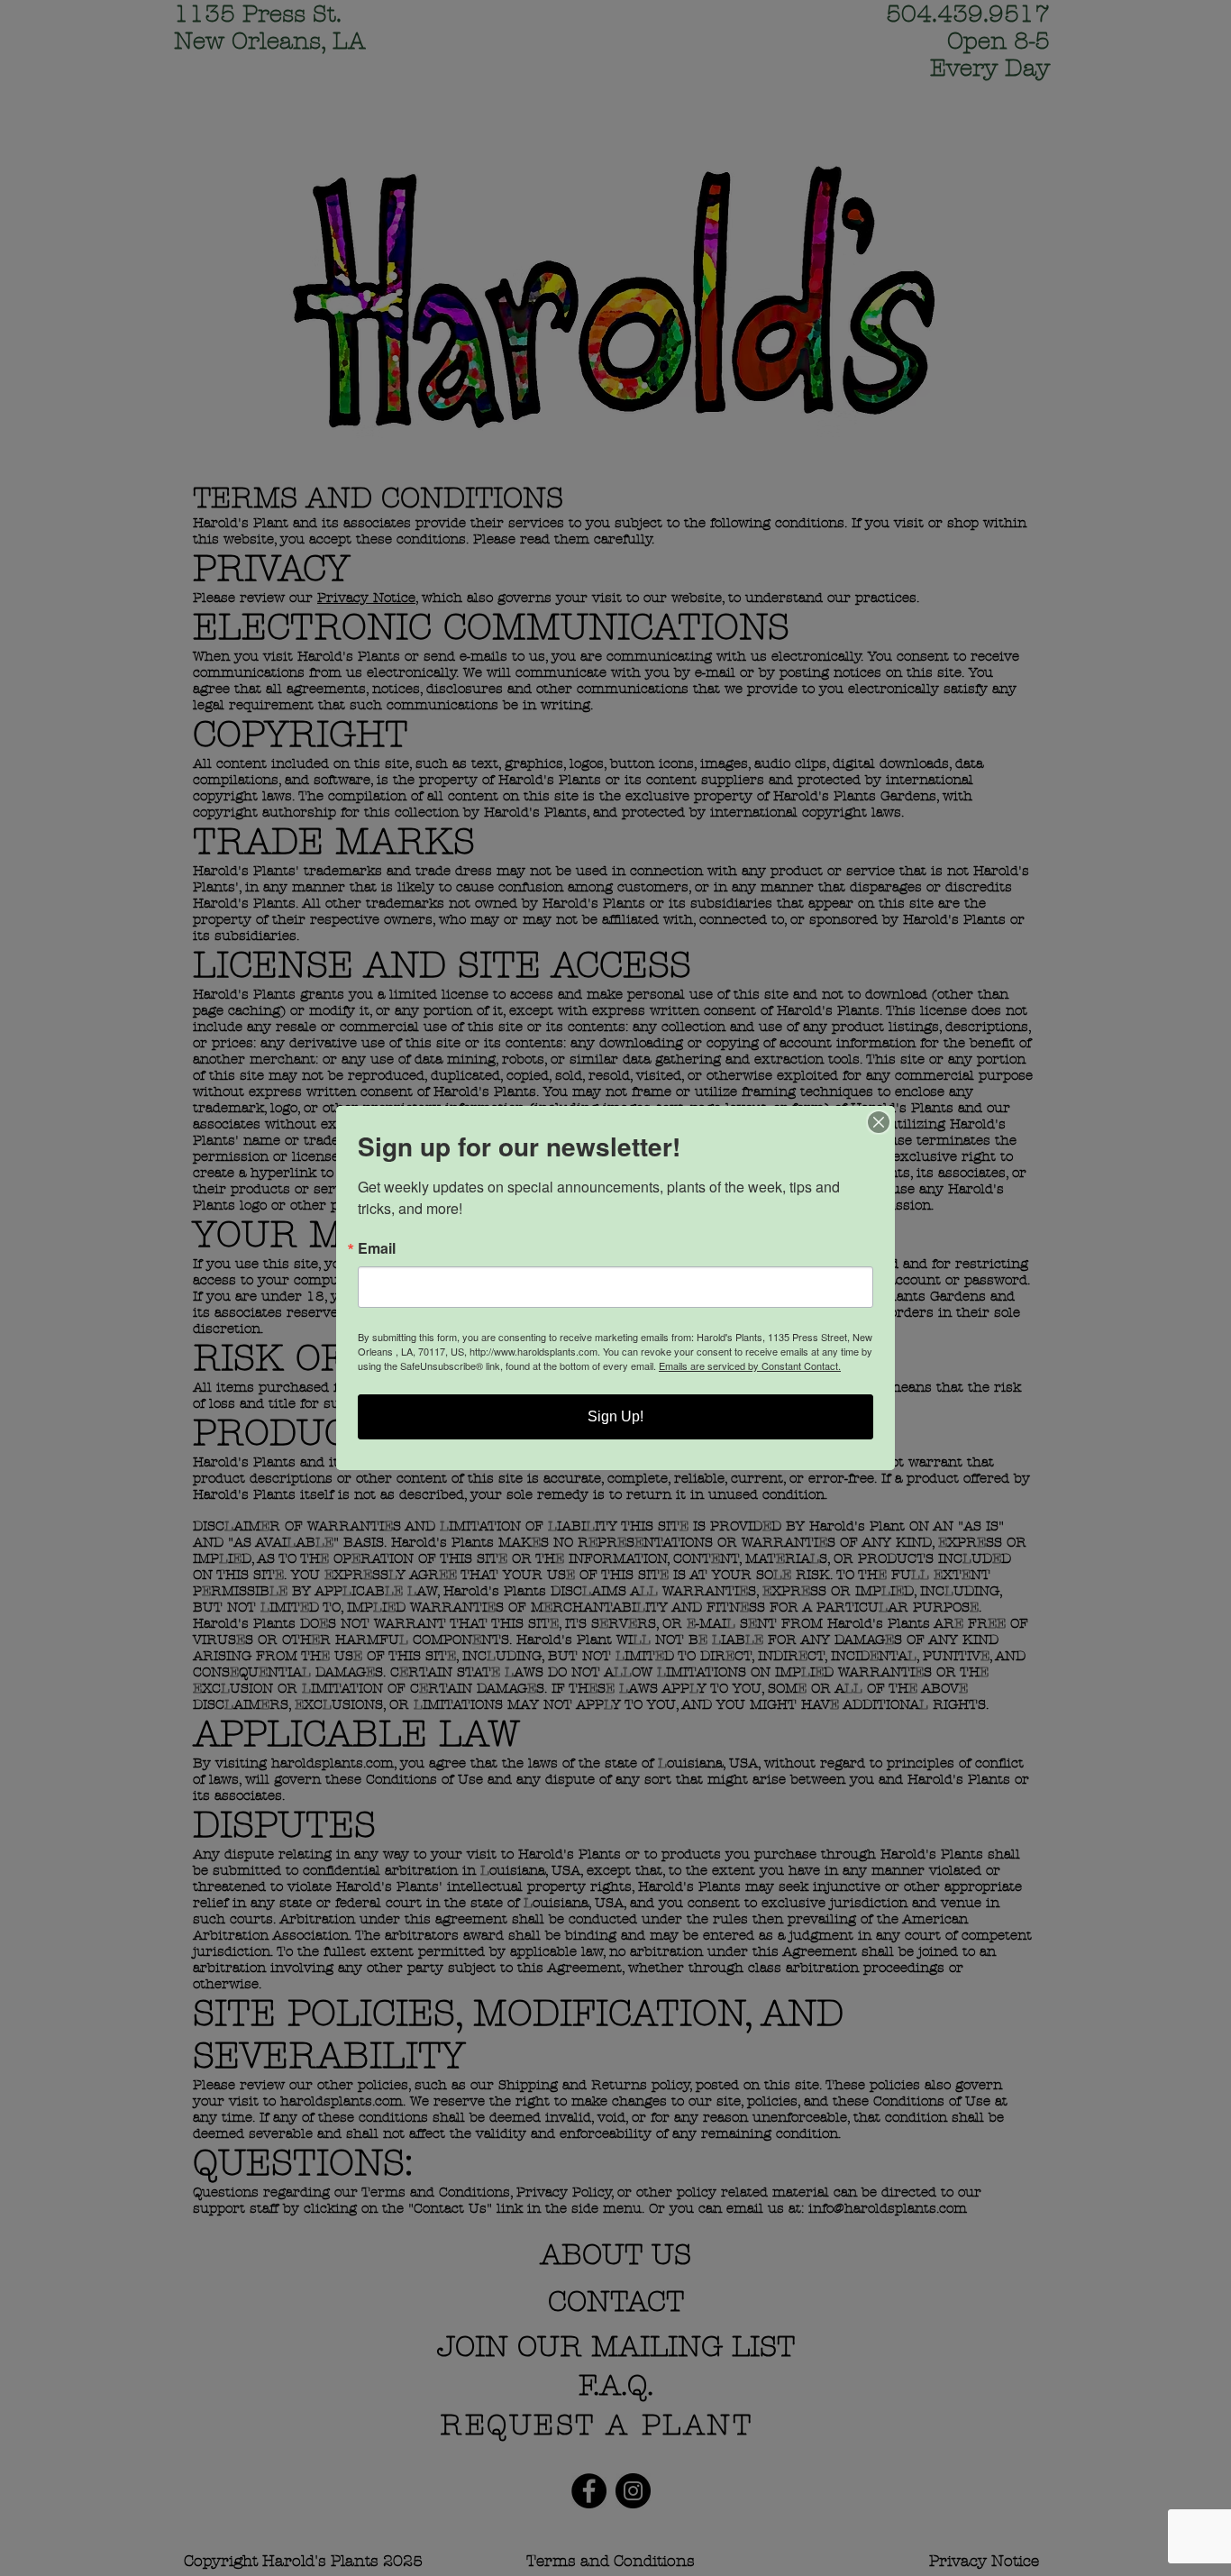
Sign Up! (615, 1416)
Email (377, 1248)
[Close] (879, 1122)
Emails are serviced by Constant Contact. (750, 1366)
